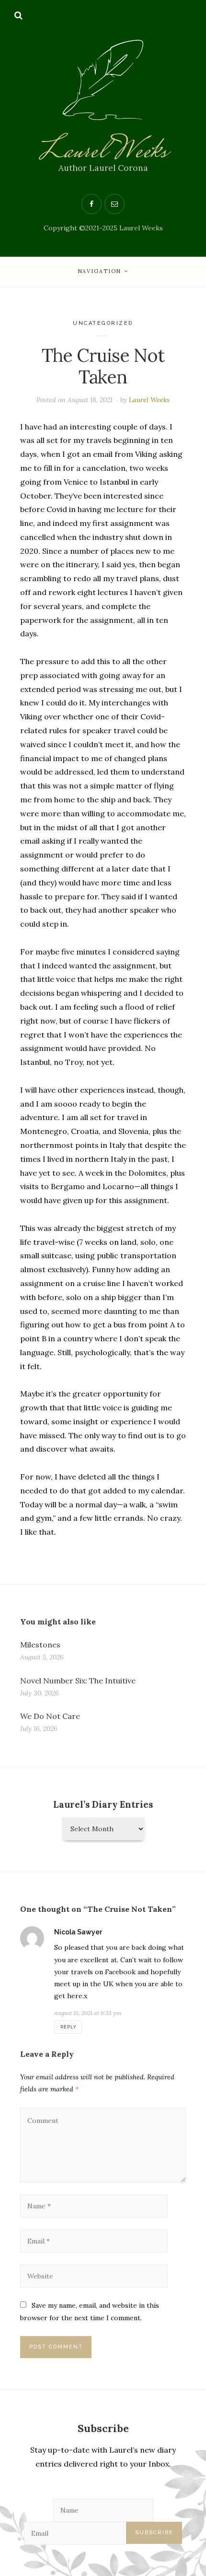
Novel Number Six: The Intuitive (78, 1681)
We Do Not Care (50, 1716)
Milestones (40, 1645)
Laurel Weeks (103, 152)
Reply (68, 2027)
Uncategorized (103, 323)
